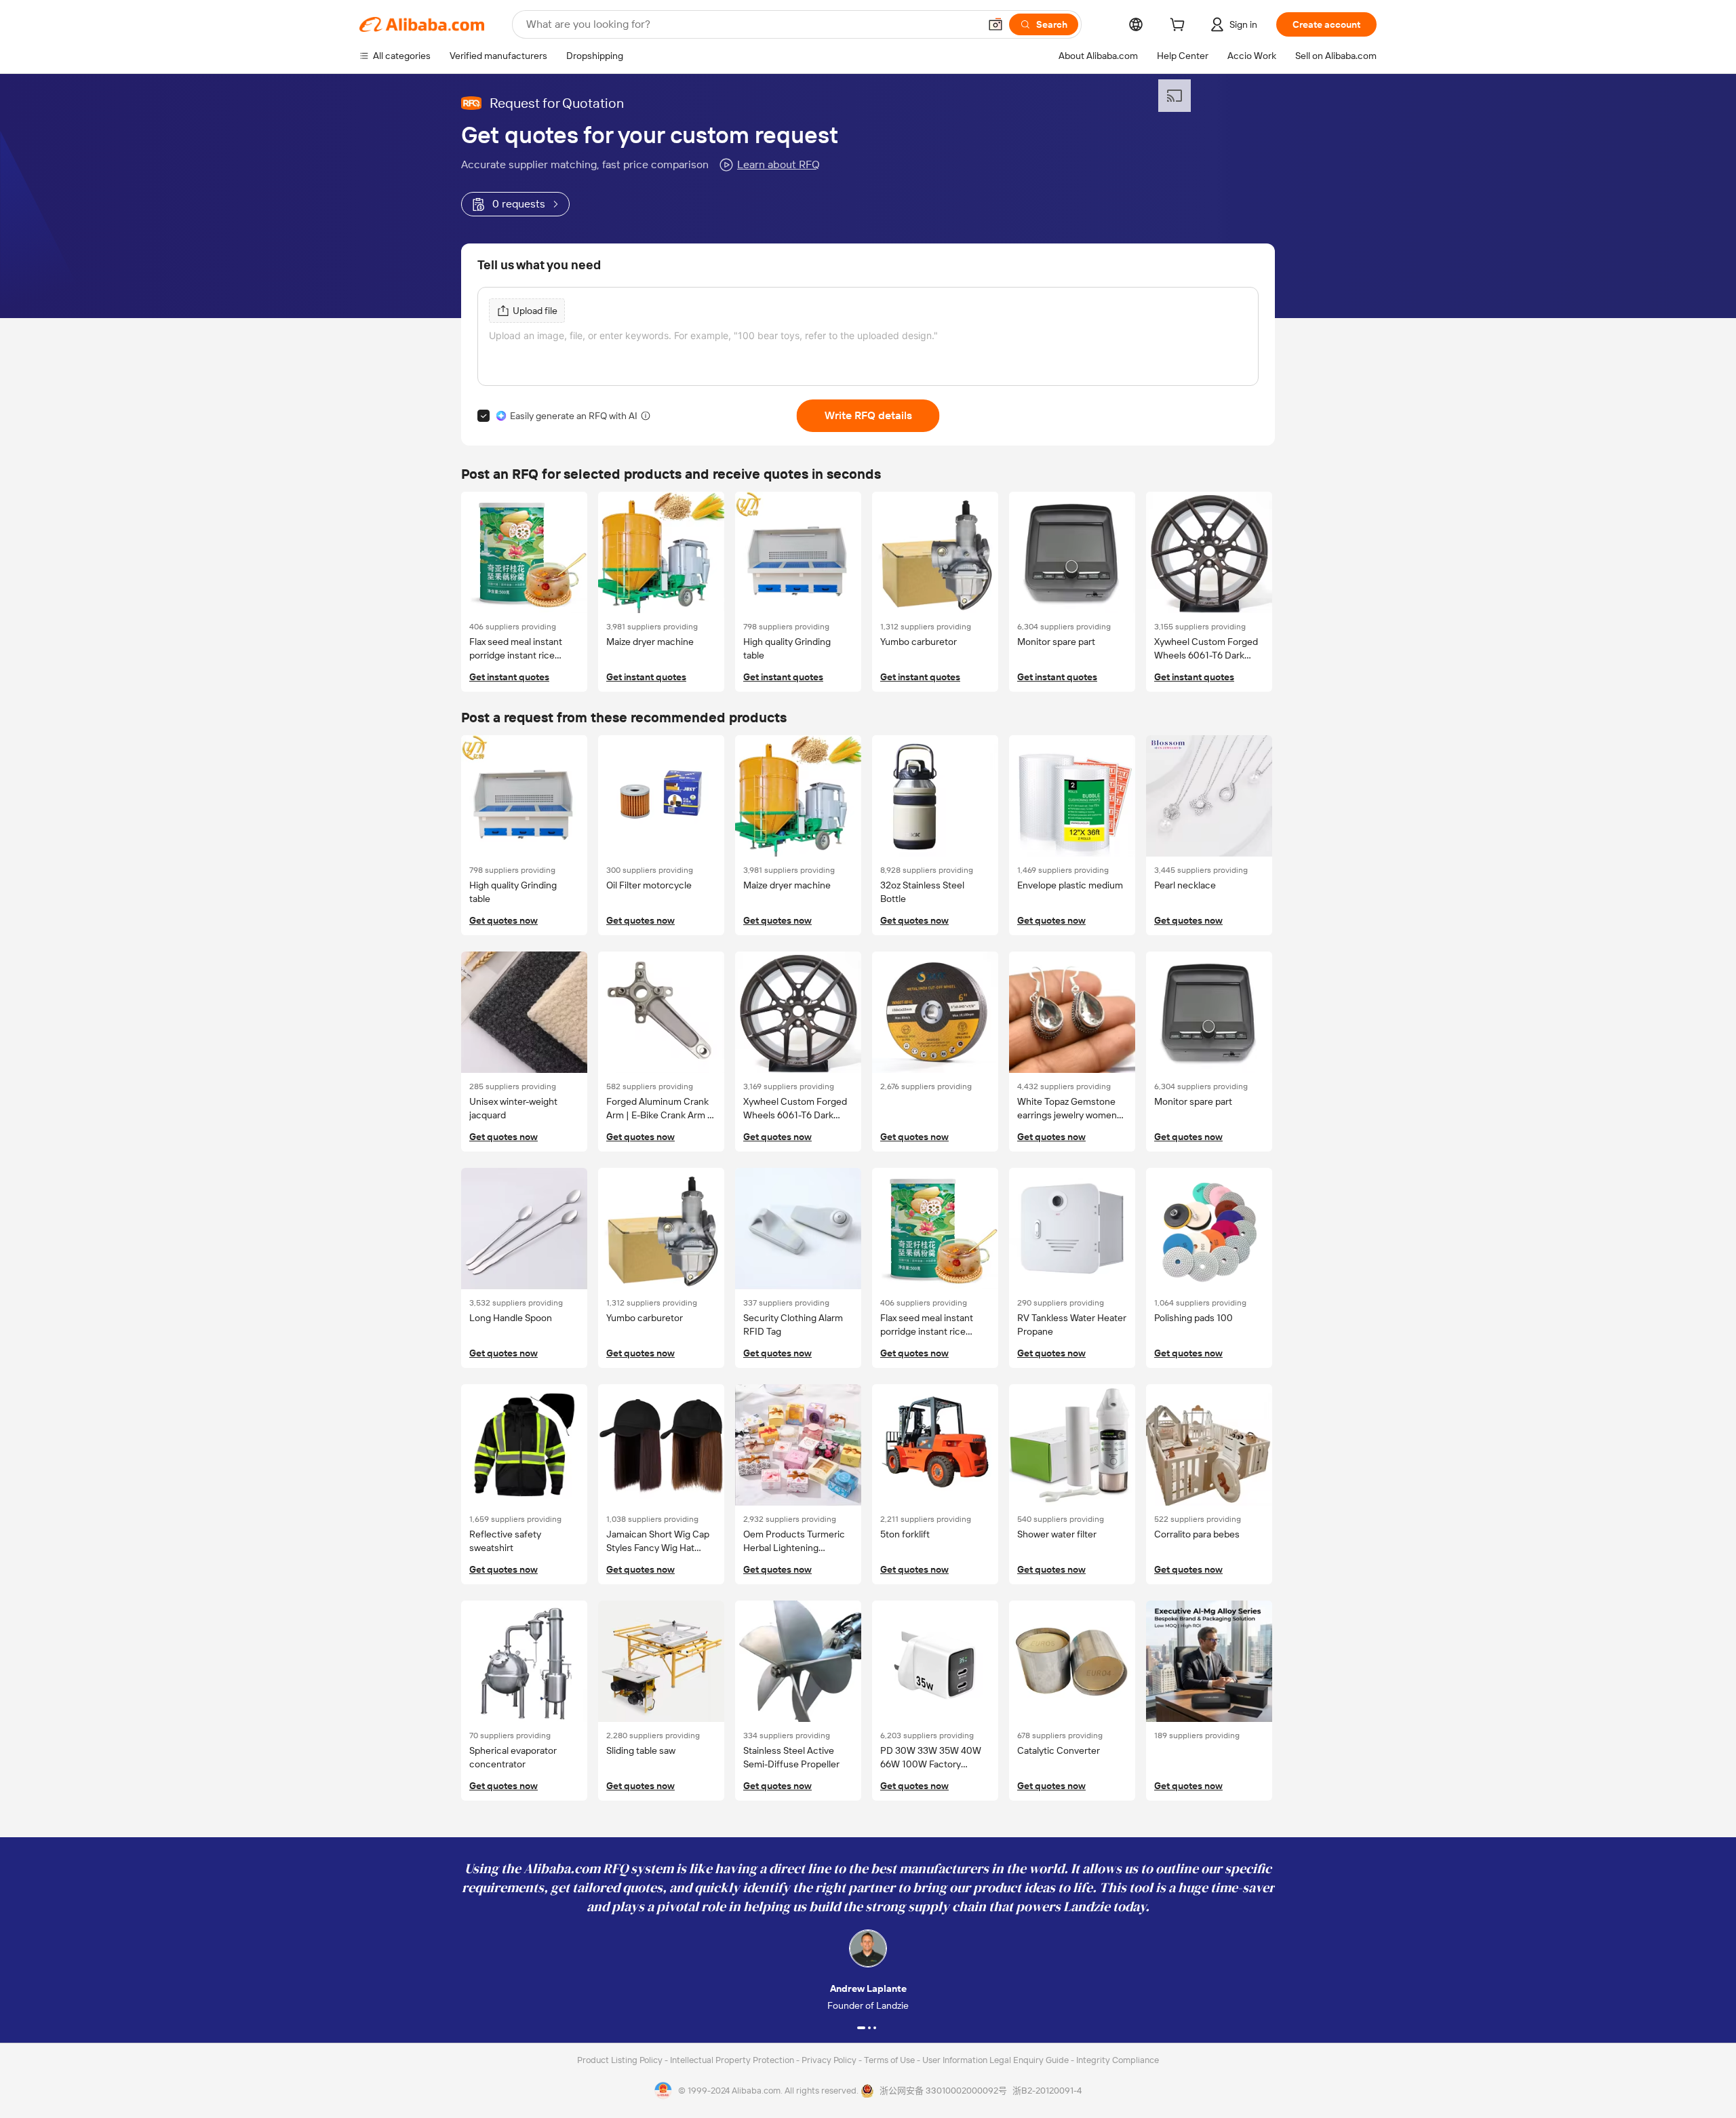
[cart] (1180, 26)
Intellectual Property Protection (733, 2060)
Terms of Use (890, 2060)
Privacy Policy (830, 2060)
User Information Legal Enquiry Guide (995, 2060)
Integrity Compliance (1118, 2060)
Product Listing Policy (621, 2060)
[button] (995, 24)
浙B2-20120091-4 (1047, 2091)
